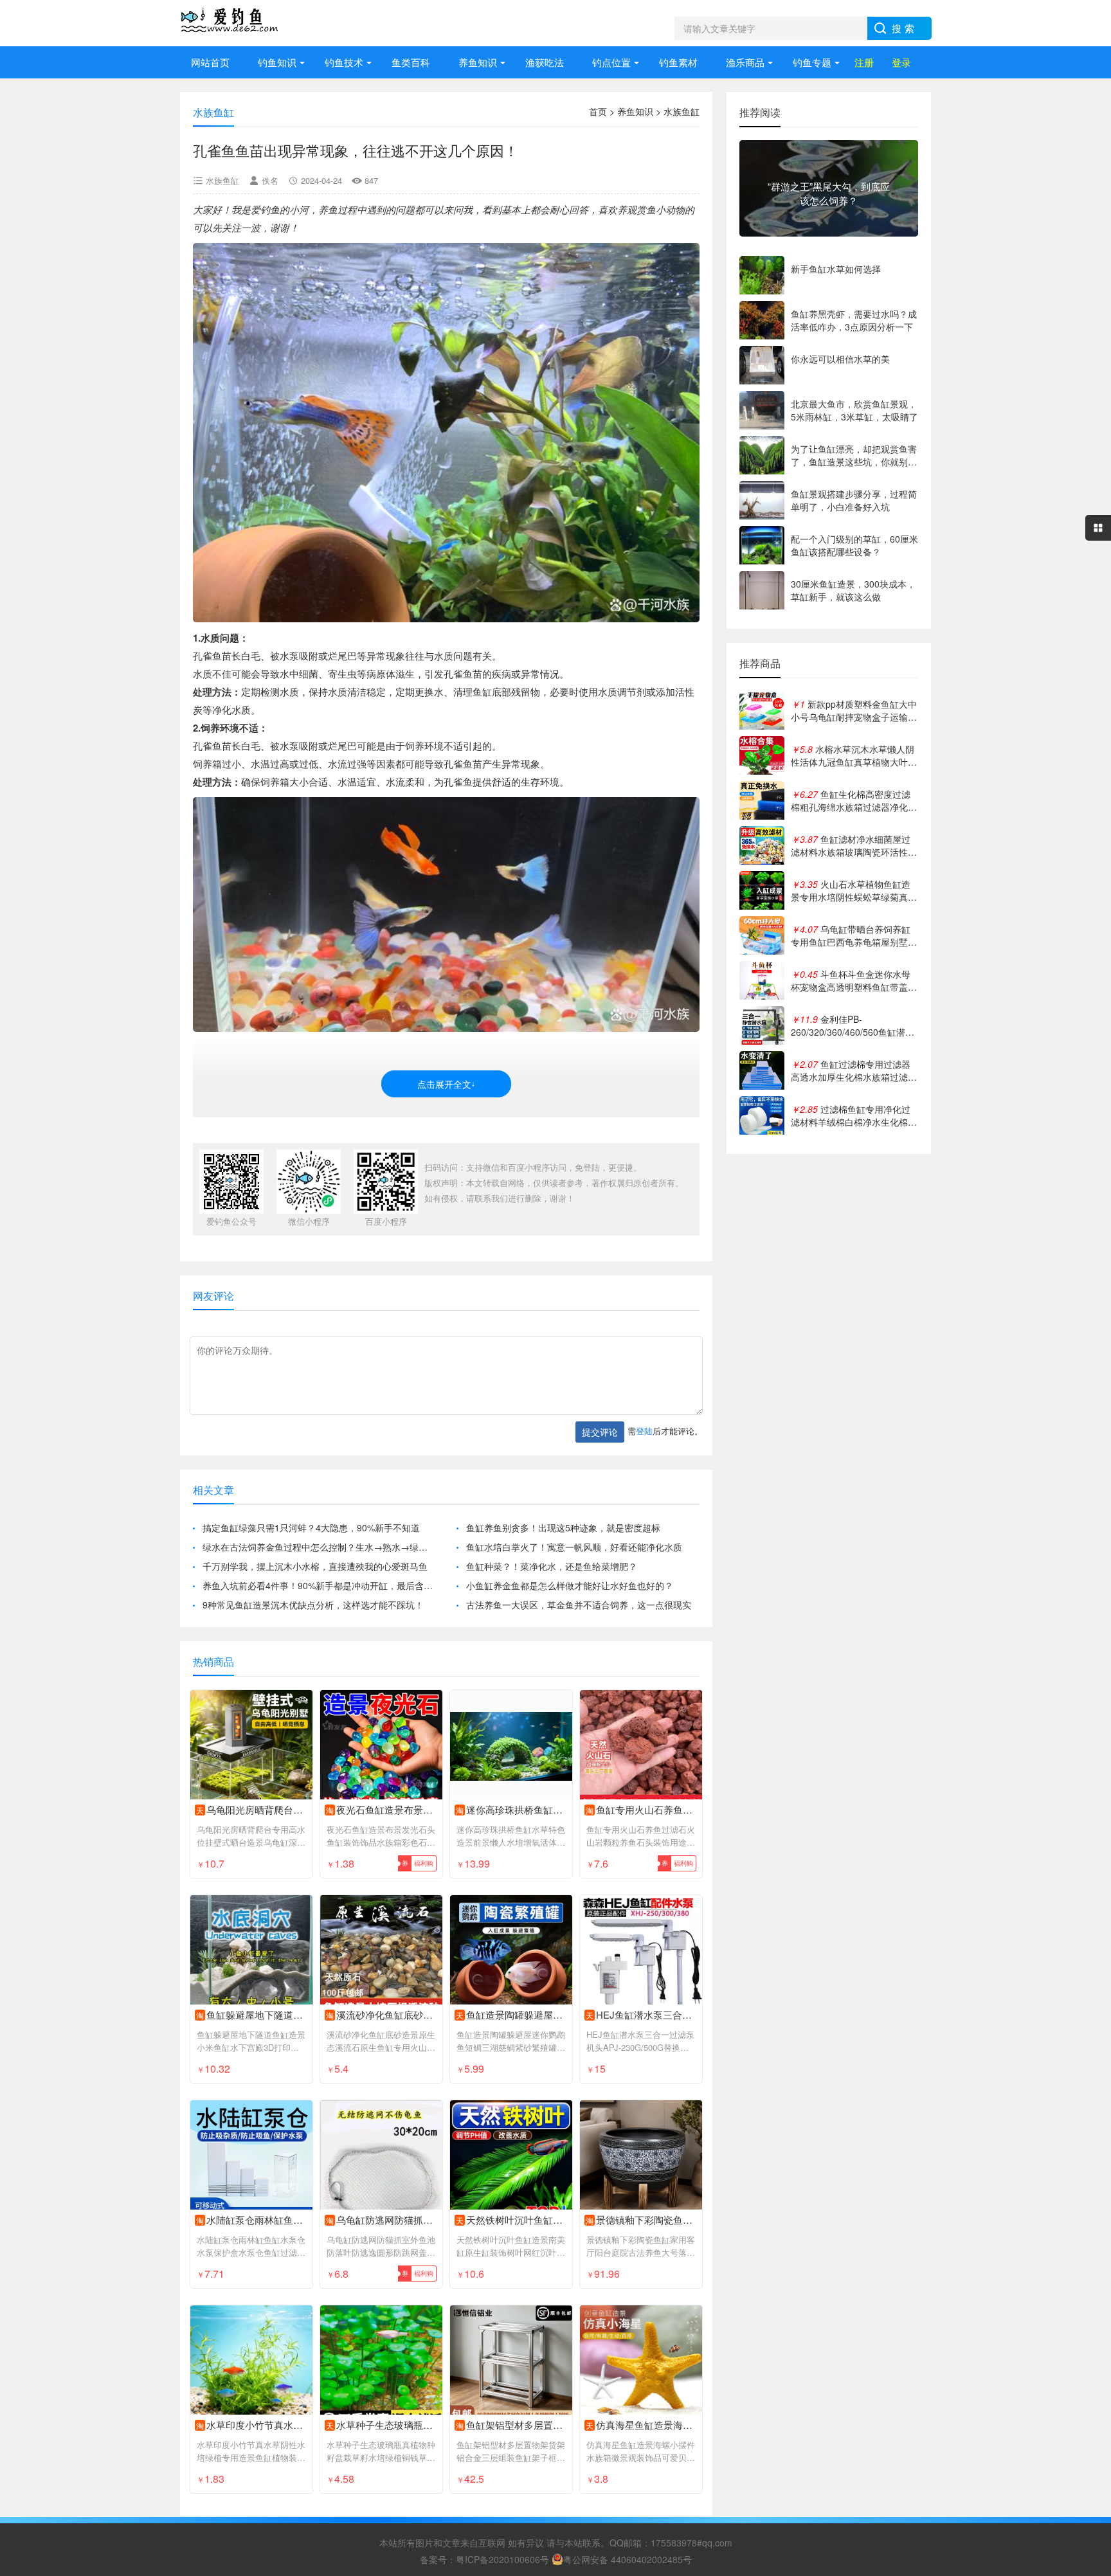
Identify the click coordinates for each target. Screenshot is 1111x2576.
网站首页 (210, 62)
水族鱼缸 (682, 111)
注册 (864, 62)
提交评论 (600, 1432)
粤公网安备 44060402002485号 (628, 2559)
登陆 (644, 1431)
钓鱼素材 (678, 62)
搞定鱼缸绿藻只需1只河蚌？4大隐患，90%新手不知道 (311, 1527)
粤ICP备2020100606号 (502, 2559)
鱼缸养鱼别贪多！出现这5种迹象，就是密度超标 (563, 1527)
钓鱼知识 (277, 62)
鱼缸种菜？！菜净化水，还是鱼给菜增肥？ (552, 1566)
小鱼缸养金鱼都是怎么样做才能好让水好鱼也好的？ (570, 1585)
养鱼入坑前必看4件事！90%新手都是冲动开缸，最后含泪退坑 (319, 1585)
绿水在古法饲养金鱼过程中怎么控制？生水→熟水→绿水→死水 (319, 1547)
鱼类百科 (411, 62)
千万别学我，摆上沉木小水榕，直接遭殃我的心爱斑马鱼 (315, 1566)
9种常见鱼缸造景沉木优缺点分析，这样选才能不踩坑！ (313, 1605)
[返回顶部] (1085, 2305)
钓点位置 (611, 62)
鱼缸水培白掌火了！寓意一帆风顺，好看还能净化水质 (574, 1547)
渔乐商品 (745, 62)
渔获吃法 (545, 62)
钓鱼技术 (344, 62)
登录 (901, 62)
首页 (598, 111)
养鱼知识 (478, 62)
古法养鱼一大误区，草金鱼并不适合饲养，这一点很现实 (579, 1605)
